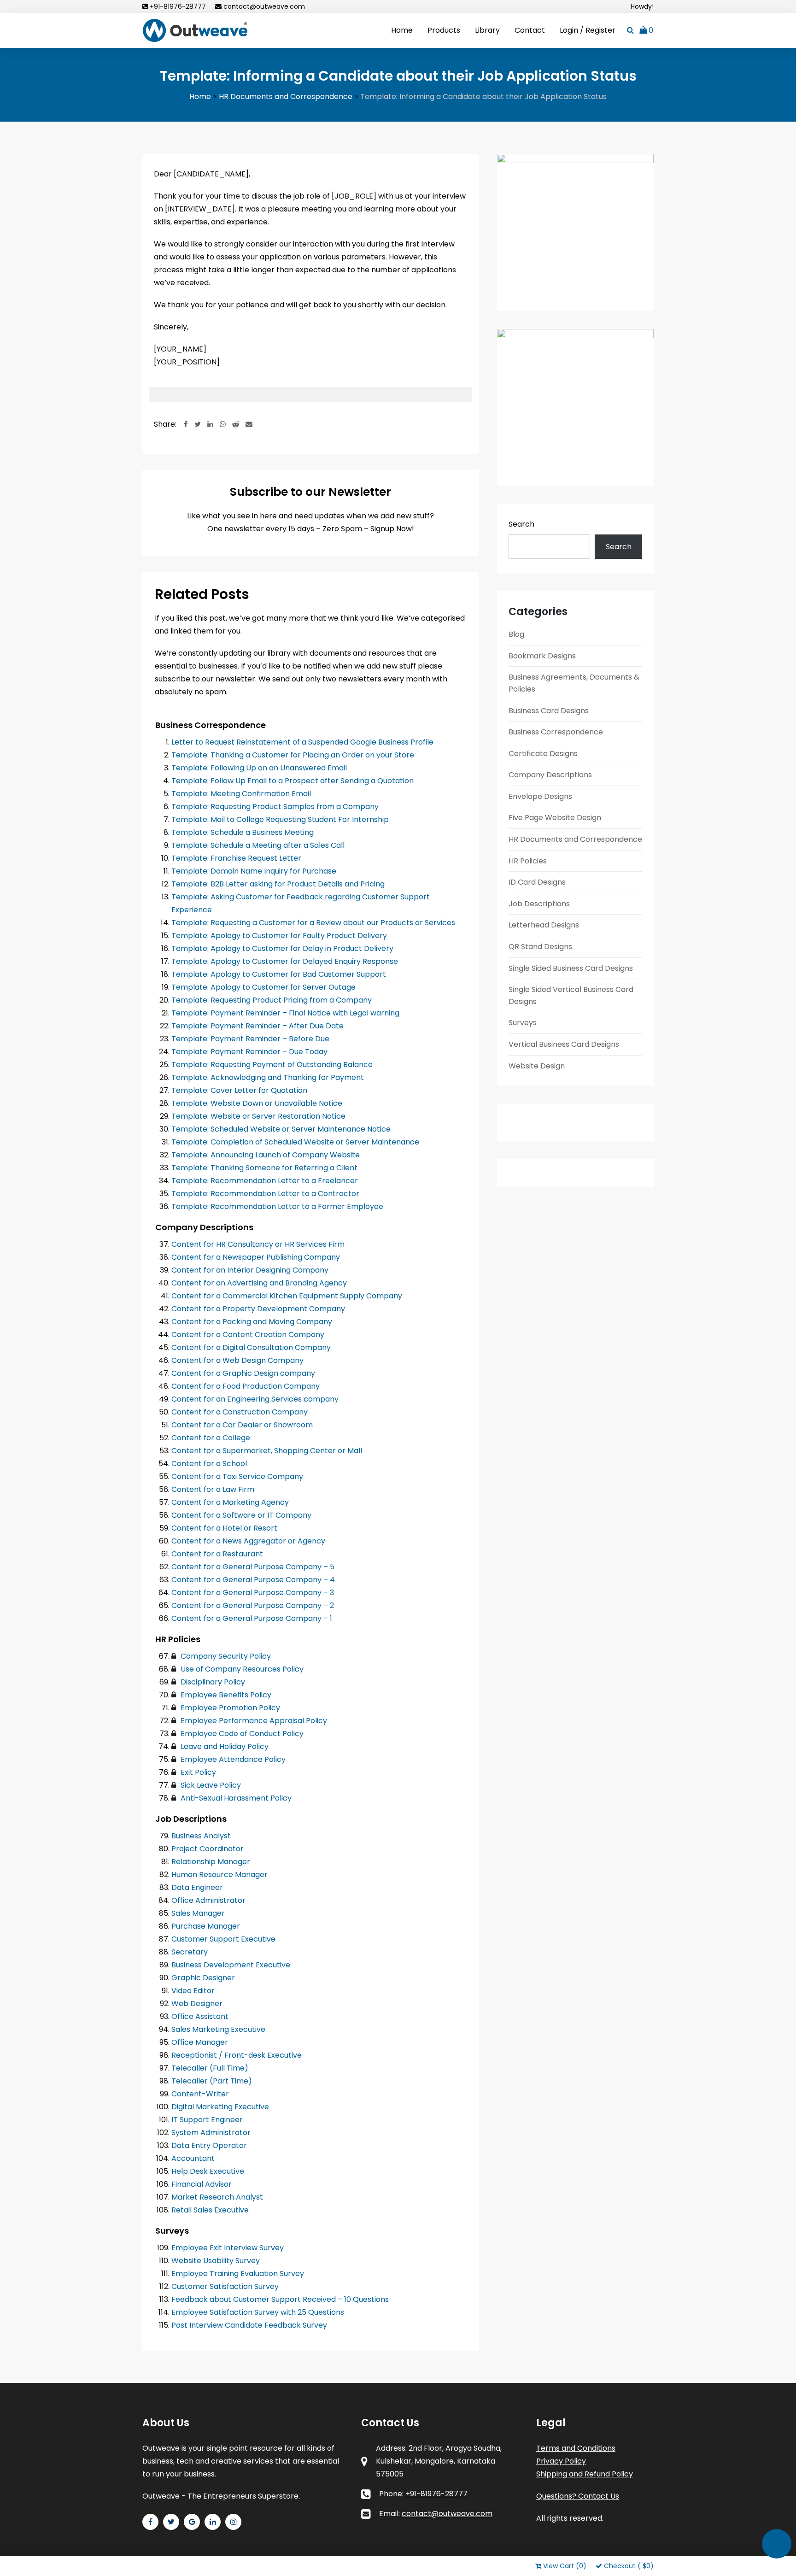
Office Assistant (200, 2016)
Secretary (190, 1952)
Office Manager (200, 2042)
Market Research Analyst (217, 2197)
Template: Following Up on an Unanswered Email (259, 768)
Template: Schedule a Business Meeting (243, 832)
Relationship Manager (211, 1862)
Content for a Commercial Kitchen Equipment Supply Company (287, 1296)
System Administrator (211, 2133)
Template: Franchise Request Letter (236, 858)
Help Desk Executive (208, 2171)
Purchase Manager (206, 1926)
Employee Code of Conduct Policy (241, 1734)
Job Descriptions (539, 904)
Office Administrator (208, 1900)
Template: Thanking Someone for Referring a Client (264, 1168)
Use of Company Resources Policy (241, 1669)
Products (444, 30)
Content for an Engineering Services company (255, 1399)
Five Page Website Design (555, 818)
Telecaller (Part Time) (212, 2081)
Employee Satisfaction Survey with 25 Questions (258, 2312)
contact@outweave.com (264, 6)
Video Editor (193, 1991)
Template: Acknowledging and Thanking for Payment (268, 1077)
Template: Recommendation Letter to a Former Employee (277, 1206)
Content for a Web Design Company (237, 1360)
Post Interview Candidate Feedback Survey (249, 2325)
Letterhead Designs (544, 925)
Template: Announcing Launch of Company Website (266, 1155)
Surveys (523, 1023)
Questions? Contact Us (578, 2496)
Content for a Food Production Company (246, 1386)
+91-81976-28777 (178, 6)
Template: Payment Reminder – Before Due (250, 1039)
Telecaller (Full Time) (210, 2068)
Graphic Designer (203, 1978)
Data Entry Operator (209, 2145)
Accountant (193, 2158)
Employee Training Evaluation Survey (238, 2274)
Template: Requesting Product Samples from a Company (275, 807)
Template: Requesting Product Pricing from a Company (272, 1000)
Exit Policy (197, 1772)
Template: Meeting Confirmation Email (241, 794)
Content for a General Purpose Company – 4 (253, 1580)
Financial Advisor (202, 2184)
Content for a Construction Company (240, 1412)
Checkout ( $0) (629, 2566)
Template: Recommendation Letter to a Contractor (265, 1194)
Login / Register (588, 30)
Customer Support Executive (223, 1939)
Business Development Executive (231, 1965)
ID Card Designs (537, 882)
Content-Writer (200, 2094)
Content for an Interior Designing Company (250, 1270)
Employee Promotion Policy (229, 1708)
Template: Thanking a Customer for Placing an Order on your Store (293, 755)
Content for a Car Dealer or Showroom (242, 1425)
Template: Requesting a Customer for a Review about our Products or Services (313, 923)
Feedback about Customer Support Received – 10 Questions (280, 2299)
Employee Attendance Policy (232, 1759)
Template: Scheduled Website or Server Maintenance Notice (281, 1129)
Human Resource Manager (219, 1875)
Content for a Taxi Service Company (237, 1476)
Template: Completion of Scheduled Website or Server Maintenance (295, 1142)
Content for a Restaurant (217, 1554)
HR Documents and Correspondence (575, 839)
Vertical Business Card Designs (564, 1044)
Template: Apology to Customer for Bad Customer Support (279, 974)
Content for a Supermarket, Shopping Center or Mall (267, 1451)
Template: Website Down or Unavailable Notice (257, 1103)
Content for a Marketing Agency (230, 1502)
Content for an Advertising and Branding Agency (259, 1283)
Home (402, 30)
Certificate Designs (543, 754)
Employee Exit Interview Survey (228, 2248)
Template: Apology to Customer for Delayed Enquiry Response (285, 961)
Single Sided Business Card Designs (571, 968)
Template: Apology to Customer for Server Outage (263, 987)
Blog (516, 634)
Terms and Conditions (576, 2448)
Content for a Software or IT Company (241, 1515)
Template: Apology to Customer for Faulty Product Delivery (279, 936)
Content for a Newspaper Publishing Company (256, 1257)
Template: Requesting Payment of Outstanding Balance (272, 1065)
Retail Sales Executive (210, 2210)
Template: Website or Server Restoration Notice (258, 1116)
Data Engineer (197, 1887)
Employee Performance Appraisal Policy (253, 1721)
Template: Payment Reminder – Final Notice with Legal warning (285, 1013)
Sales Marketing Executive (218, 2029)
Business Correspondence (556, 732)
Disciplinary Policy (212, 1682)
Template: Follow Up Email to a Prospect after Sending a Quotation (293, 781)
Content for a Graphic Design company (243, 1373)
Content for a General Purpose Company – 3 (253, 1593)
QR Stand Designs (540, 947)
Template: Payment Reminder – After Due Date (258, 1026)
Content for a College (211, 1438)
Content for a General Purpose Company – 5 (253, 1567)
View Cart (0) (566, 2566)
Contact (530, 30)
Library (487, 30)
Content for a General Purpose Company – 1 (252, 1618)
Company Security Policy (225, 1656)
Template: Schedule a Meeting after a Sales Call (258, 845)
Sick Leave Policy (210, 1785)
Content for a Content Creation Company (248, 1335)
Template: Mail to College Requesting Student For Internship (280, 819)
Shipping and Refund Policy (585, 2474)
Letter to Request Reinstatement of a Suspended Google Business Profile (302, 742)
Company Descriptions (550, 775)
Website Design (537, 1066)
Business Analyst (201, 1836)
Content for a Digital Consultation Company (251, 1347)
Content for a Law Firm (213, 1489)
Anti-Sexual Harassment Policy (235, 1798)
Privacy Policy (561, 2461)
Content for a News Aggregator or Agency (248, 1541)
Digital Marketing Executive (220, 2107)
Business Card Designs (549, 711)
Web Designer (197, 2004)
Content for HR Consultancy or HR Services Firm (258, 1244)
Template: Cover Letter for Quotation (239, 1090)
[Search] (630, 30)
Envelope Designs (540, 796)
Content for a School (209, 1464)
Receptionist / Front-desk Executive (237, 2055)
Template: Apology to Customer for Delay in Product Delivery (282, 948)
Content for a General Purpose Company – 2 (253, 1605)
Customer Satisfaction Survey (225, 2286)
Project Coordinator (208, 1849)
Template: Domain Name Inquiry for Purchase (254, 871)
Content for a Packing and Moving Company (252, 1322)
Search (521, 524)
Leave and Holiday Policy (224, 1746)
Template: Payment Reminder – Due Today (249, 1052)
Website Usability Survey (216, 2261)
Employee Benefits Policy (225, 1695)
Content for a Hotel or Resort (224, 1528)
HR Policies (528, 861)
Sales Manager (198, 1913)
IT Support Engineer (207, 2120)
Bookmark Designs (542, 656)
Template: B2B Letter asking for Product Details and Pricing (278, 884)
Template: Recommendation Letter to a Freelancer (265, 1181)
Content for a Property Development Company (258, 1309)
